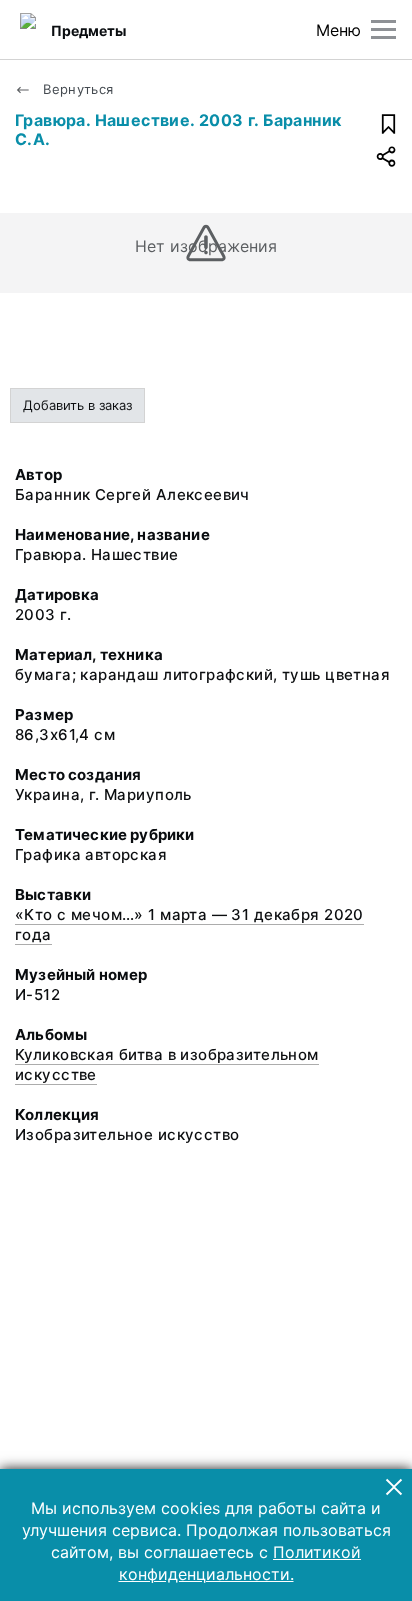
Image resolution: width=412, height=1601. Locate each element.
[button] (394, 1487)
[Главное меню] (383, 29)
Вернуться (76, 89)
